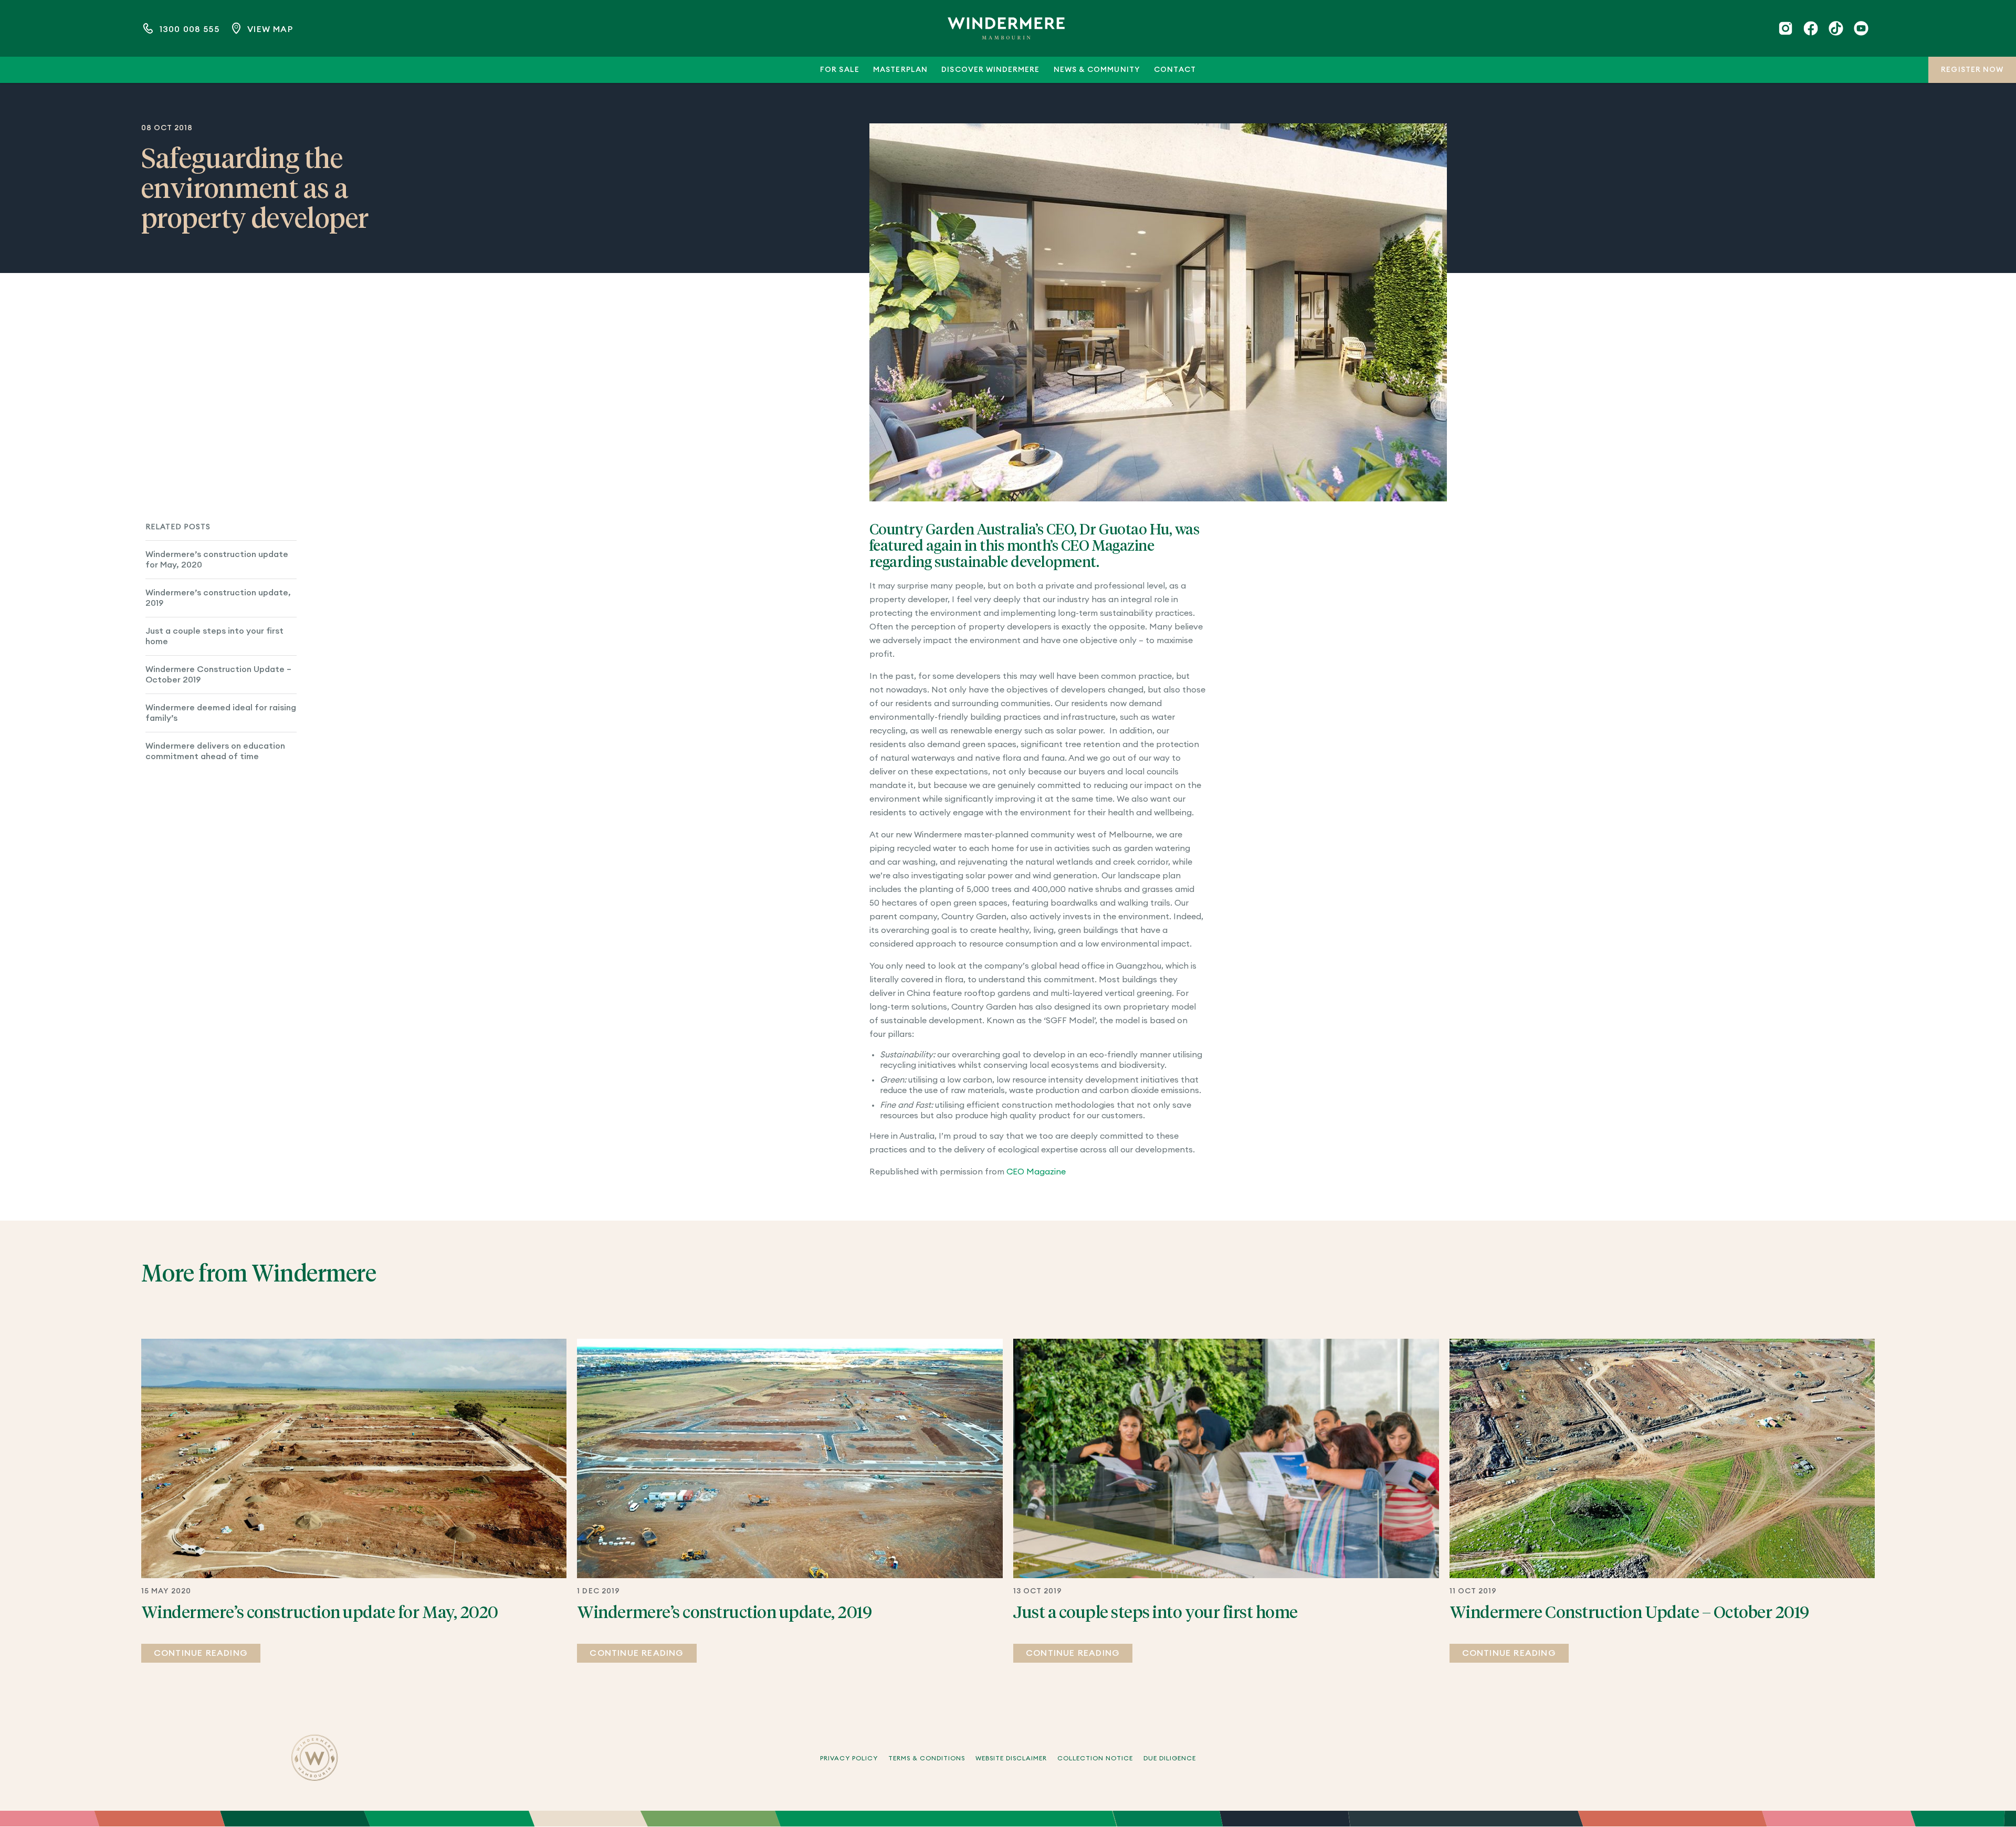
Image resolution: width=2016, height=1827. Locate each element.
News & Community (1097, 70)
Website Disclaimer (1011, 1758)
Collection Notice (1095, 1758)
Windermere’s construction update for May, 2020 (217, 560)
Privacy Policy (849, 1758)
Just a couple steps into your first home (214, 636)
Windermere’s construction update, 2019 (218, 598)
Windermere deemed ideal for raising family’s (221, 713)
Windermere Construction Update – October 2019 (218, 675)
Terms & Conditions (927, 1758)
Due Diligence (1170, 1758)
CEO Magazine (1036, 1172)
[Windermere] (1006, 28)
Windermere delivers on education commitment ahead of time (215, 751)
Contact (1175, 70)
